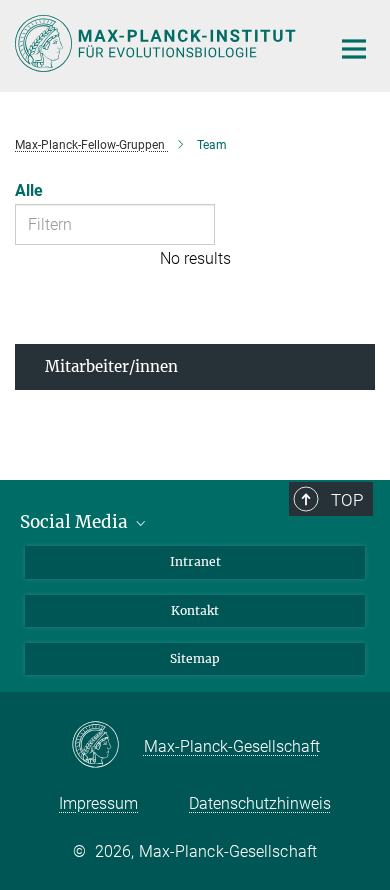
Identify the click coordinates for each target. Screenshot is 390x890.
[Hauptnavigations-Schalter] (354, 49)
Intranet (195, 561)
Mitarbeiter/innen (111, 366)
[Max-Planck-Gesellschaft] (107, 746)
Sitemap (195, 658)
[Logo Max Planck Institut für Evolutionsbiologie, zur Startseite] (157, 43)
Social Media (76, 522)
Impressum (98, 803)
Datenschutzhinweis (260, 803)
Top (347, 500)
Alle (29, 190)
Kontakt (195, 610)
